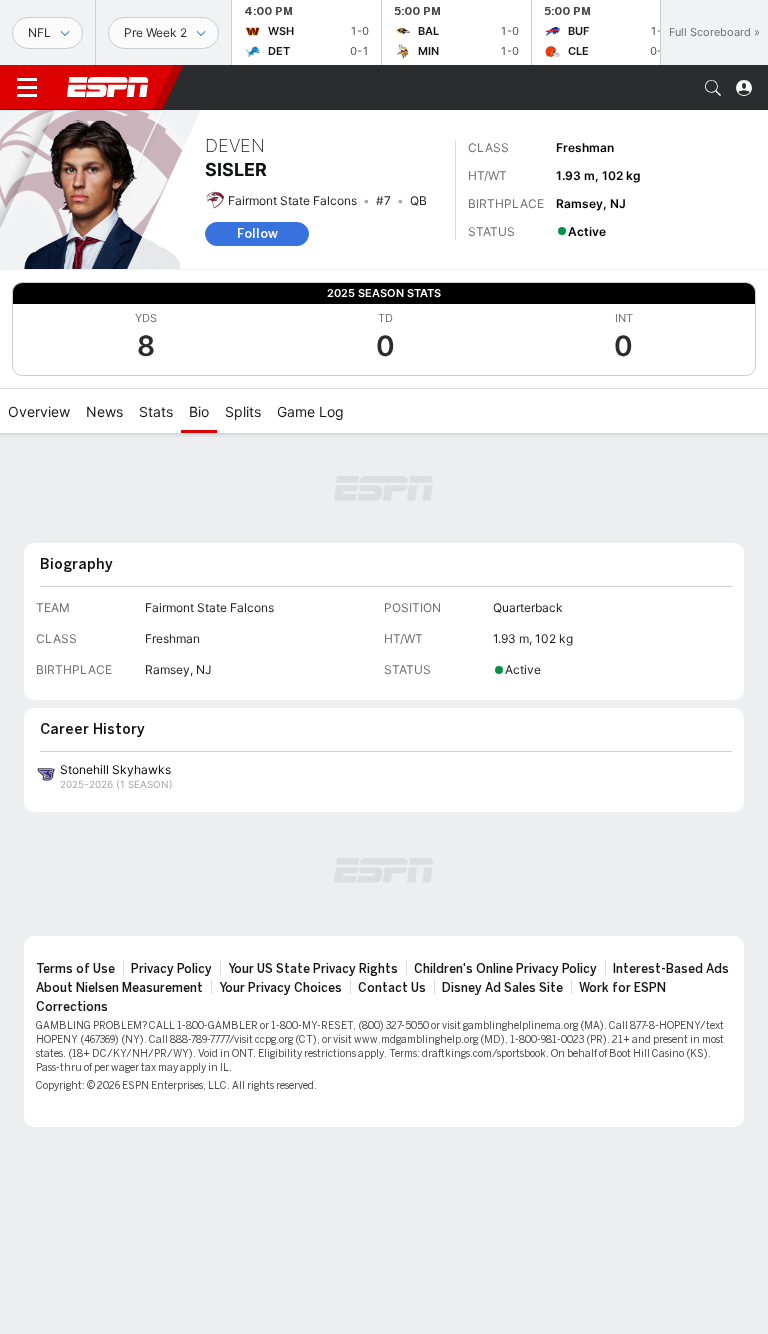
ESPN (108, 87)
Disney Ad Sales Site (502, 988)
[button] (713, 88)
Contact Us (392, 988)
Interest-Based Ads (671, 969)
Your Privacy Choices (280, 988)
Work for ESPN (622, 988)
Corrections (72, 1007)
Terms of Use (75, 969)
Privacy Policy (171, 969)
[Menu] (27, 88)
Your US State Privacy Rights (313, 969)
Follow (257, 233)
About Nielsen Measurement (119, 988)
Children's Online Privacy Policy (505, 969)
